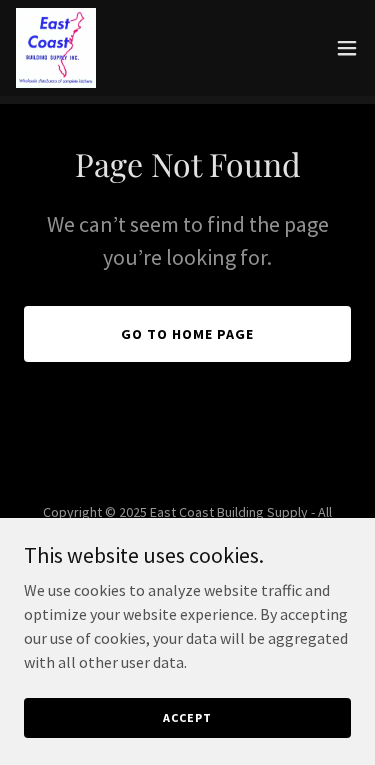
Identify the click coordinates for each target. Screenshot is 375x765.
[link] (56, 48)
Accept (187, 717)
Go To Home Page (187, 334)
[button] (347, 48)
